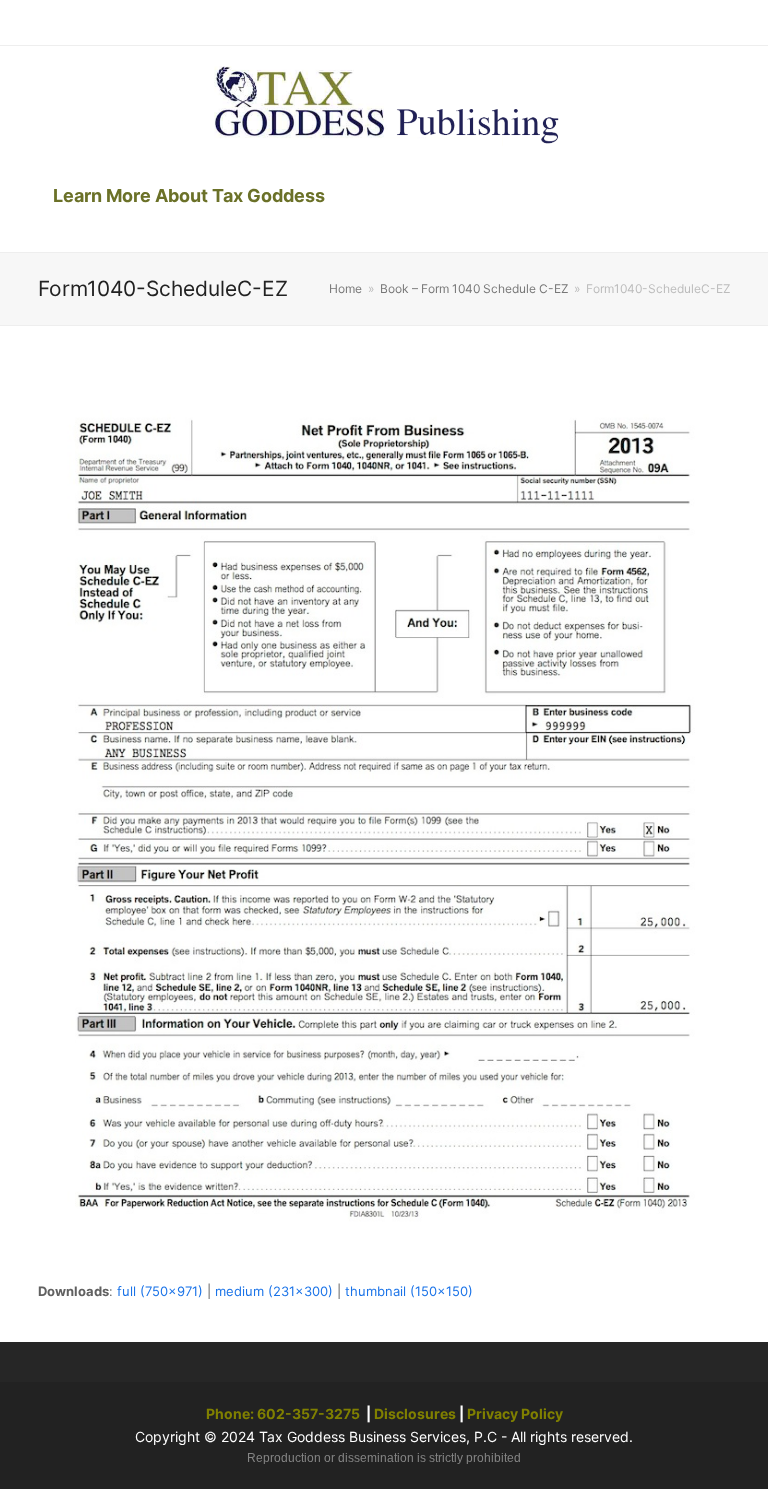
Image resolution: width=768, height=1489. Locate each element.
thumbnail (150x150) (409, 1291)
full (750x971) (160, 1291)
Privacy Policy (515, 1413)
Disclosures (415, 1413)
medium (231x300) (274, 1291)
